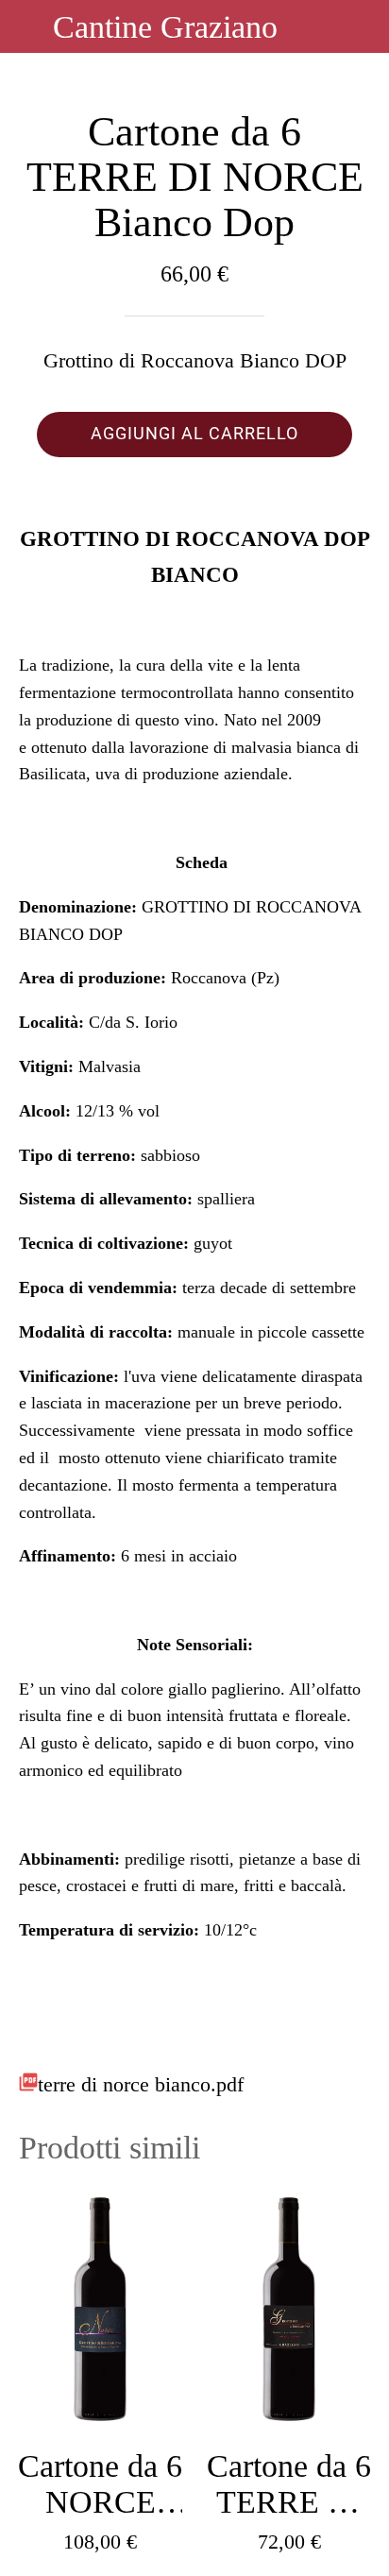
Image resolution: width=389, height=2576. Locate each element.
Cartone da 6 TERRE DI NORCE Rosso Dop (289, 2484)
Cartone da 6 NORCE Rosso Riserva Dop (100, 2484)
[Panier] (363, 26)
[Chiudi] (26, 26)
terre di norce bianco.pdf (141, 2084)
